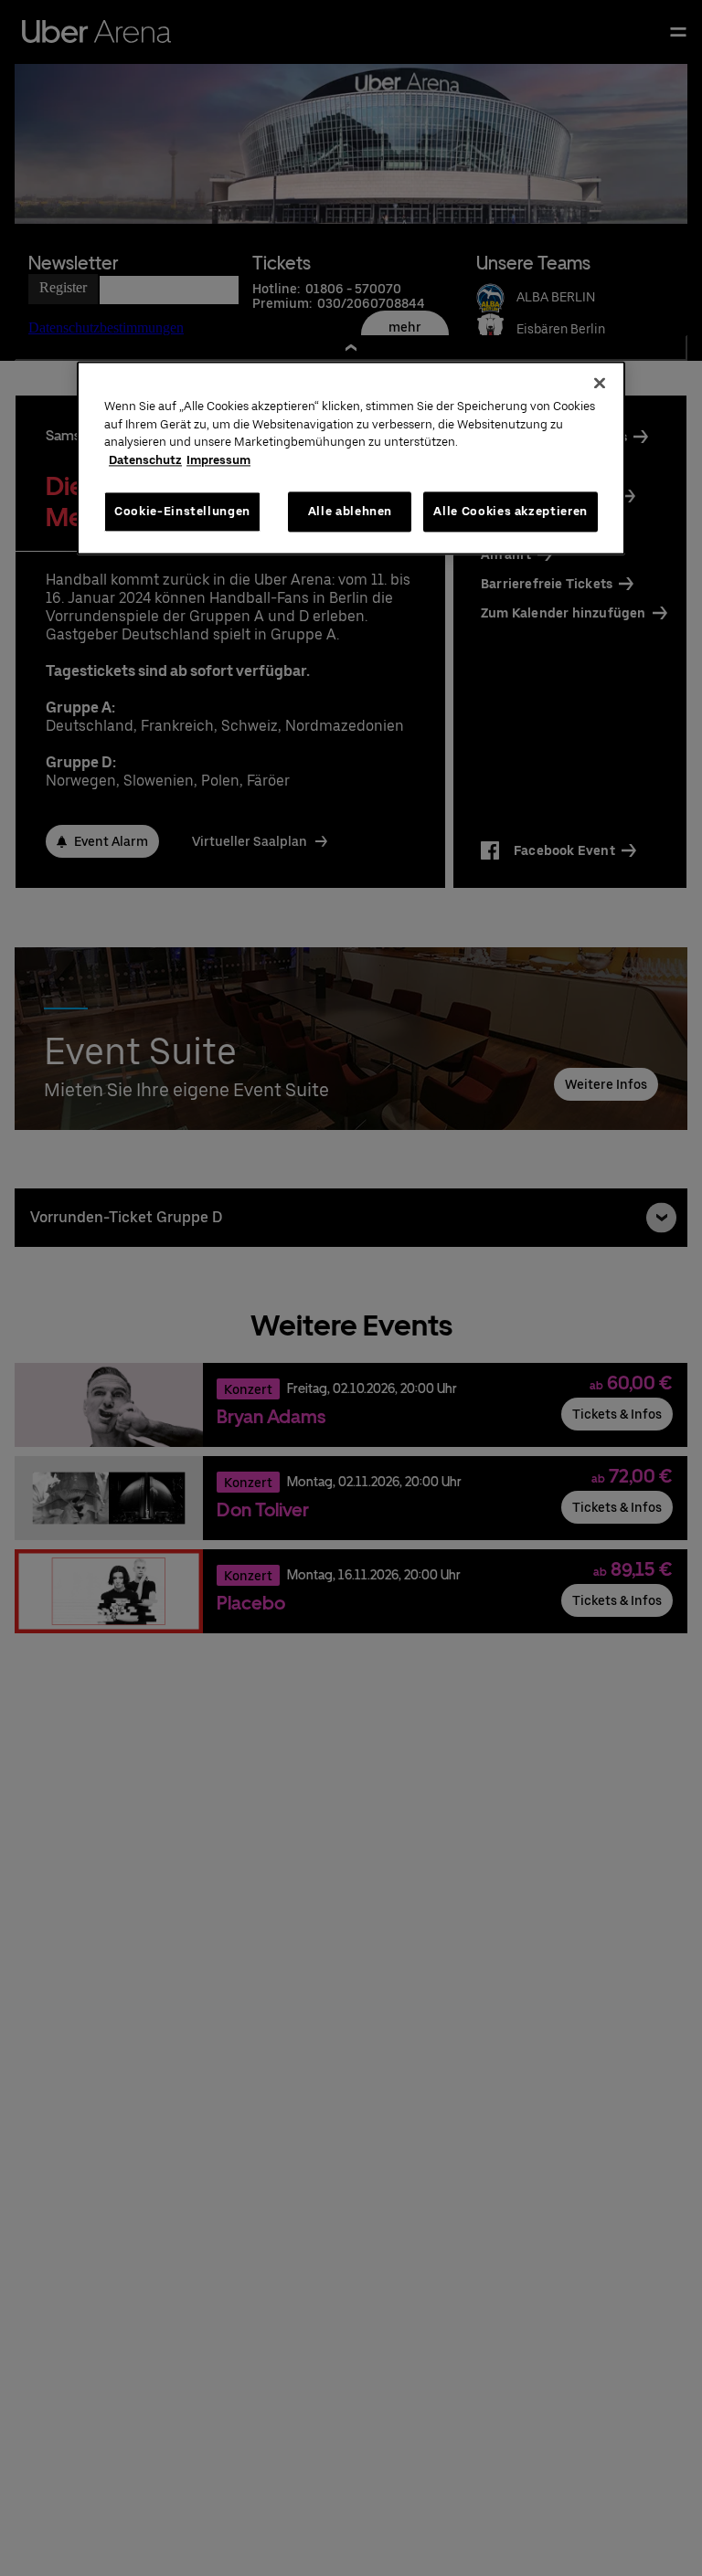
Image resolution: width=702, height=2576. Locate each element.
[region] (351, 458)
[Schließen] (600, 383)
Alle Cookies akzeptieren (511, 511)
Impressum (218, 460)
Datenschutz (145, 460)
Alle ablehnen (350, 511)
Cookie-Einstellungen (182, 511)
